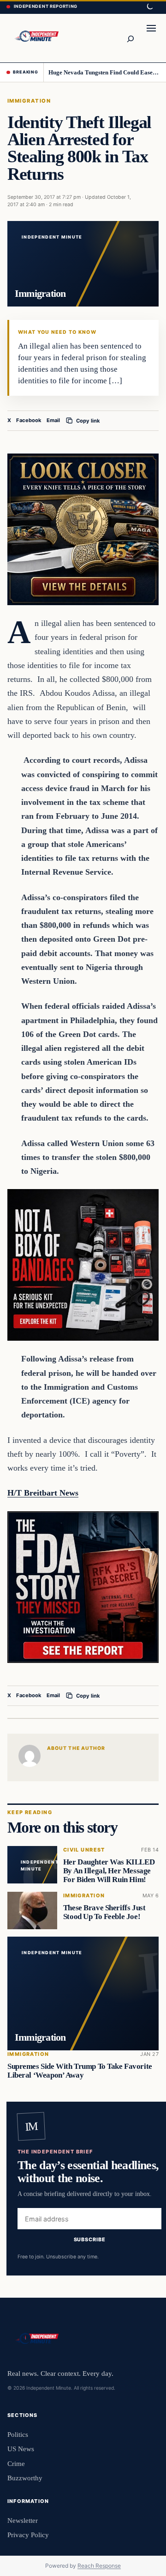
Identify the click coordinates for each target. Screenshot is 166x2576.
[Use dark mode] (149, 7)
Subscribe (90, 2239)
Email (53, 420)
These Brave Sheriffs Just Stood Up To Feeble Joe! (104, 1912)
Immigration (29, 101)
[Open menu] (151, 38)
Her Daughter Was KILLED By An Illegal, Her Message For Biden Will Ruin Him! (109, 1871)
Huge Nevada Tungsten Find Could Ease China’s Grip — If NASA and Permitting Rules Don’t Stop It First (104, 72)
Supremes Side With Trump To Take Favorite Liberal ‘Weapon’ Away (80, 2070)
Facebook (29, 420)
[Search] (130, 38)
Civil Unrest (84, 1850)
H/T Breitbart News (43, 1493)
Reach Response (99, 2566)
